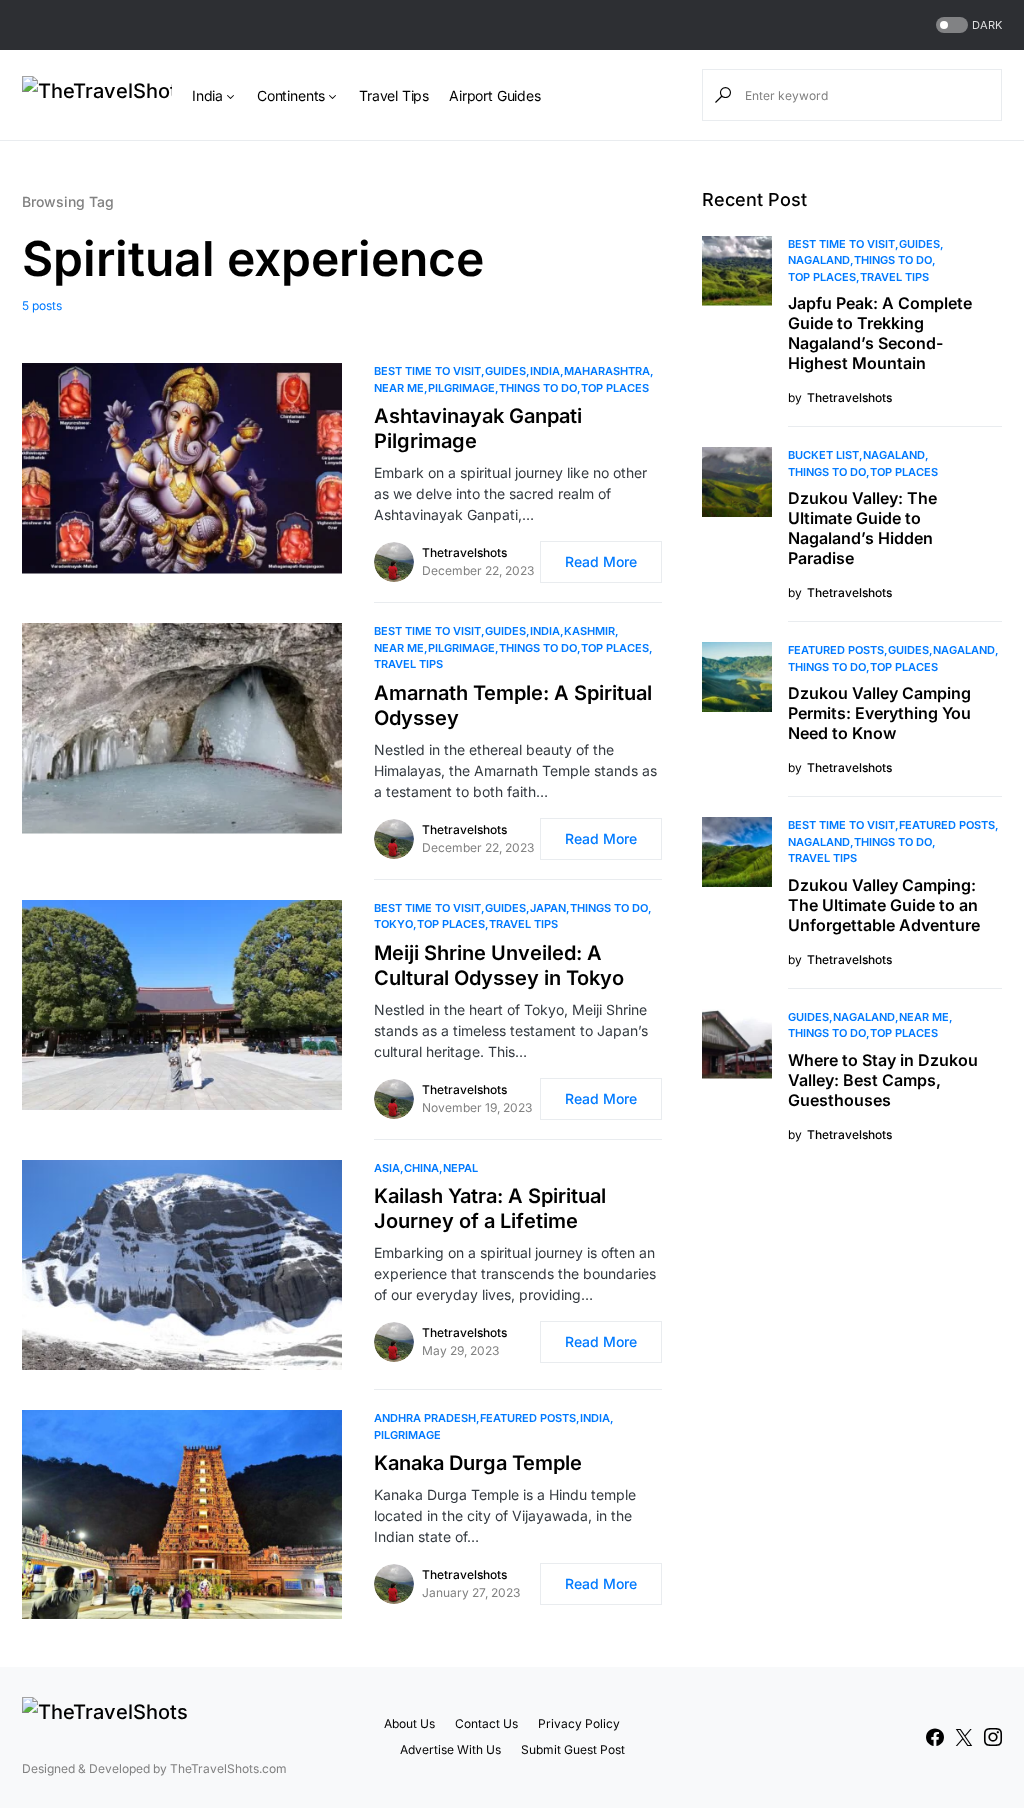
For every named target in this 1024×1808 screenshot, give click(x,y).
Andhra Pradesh (425, 1418)
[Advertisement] (852, 1317)
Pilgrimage (461, 388)
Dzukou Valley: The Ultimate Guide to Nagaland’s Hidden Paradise (862, 528)
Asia (387, 1168)
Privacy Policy (579, 1723)
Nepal (460, 1168)
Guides (505, 371)
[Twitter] (964, 1737)
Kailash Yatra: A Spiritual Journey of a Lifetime (490, 1208)
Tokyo (393, 924)
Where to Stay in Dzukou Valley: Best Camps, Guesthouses (883, 1080)
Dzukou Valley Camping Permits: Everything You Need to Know (879, 713)
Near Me (399, 388)
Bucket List (823, 455)
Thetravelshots (464, 552)
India (545, 371)
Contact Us (486, 1723)
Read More (601, 561)
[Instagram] (993, 1737)
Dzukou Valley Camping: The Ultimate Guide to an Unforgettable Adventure (884, 905)
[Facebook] (935, 1737)
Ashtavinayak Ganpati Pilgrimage (478, 428)
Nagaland (819, 260)
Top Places (615, 388)
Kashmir (589, 631)
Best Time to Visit (427, 371)
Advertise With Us (450, 1749)
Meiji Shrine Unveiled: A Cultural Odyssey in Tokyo (499, 965)
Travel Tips (408, 664)
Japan (548, 908)
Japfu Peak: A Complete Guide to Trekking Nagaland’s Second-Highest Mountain (880, 333)
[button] (967, 25)
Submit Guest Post (573, 1749)
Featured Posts (528, 1418)
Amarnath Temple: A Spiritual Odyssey (513, 705)
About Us (409, 1723)
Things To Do (538, 388)
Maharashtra (607, 371)
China (421, 1168)
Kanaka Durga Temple (478, 1463)
